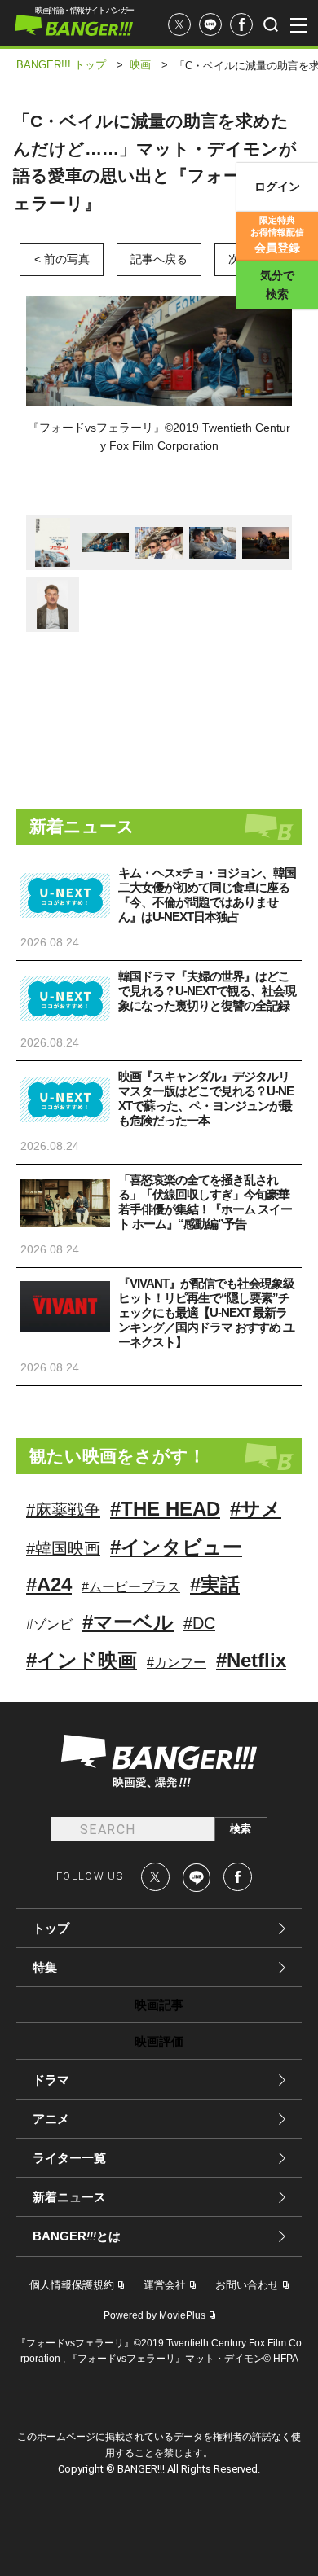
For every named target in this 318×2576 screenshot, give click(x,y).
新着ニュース (69, 2197)
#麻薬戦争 (63, 1510)
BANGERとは (77, 2236)
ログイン (277, 187)
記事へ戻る (159, 259)
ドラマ (51, 2080)
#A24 (49, 1584)
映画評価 (159, 2041)
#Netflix (251, 1660)
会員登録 (277, 235)
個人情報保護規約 (72, 2285)
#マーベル (128, 1622)
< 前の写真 (62, 259)
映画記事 (159, 2005)
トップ (51, 1928)
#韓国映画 (63, 1548)
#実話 (215, 1584)
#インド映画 (82, 1660)
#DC (199, 1623)
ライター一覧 (69, 2158)
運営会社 (165, 2285)
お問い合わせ (247, 2285)
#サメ (256, 1509)
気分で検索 (277, 285)
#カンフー (177, 1663)
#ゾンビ (49, 1624)
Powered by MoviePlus (155, 2315)
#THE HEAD (165, 1509)
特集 (45, 1967)
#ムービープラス (131, 1587)
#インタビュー (176, 1547)
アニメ (51, 2119)
